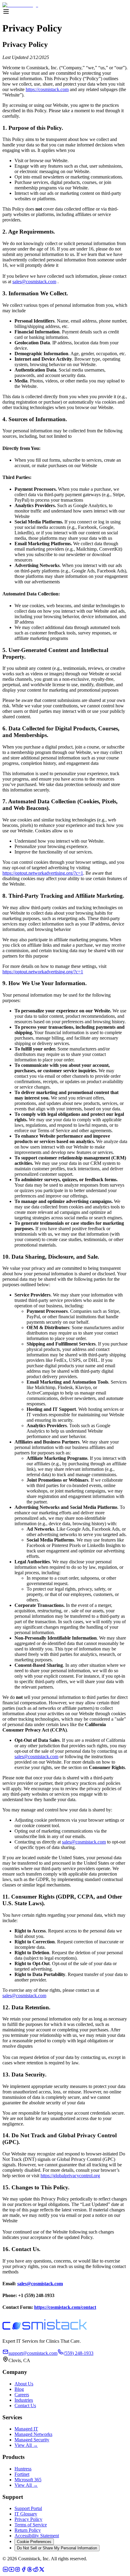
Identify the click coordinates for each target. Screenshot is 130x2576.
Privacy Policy (28, 2519)
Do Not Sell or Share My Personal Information (57, 2548)
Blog (19, 2389)
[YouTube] (11, 2571)
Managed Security (32, 2440)
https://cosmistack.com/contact (65, 2307)
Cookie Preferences (34, 2542)
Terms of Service (31, 2525)
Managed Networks (33, 2434)
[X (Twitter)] (42, 2571)
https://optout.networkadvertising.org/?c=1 (43, 873)
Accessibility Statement (37, 2536)
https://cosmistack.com (47, 89)
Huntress (23, 2469)
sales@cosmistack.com (34, 282)
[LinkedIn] (5, 2571)
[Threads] (30, 2571)
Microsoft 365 (28, 2480)
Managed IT (26, 2429)
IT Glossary (26, 2514)
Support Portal (28, 2508)
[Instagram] (18, 2571)
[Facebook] (24, 2571)
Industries (24, 2400)
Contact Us (25, 2406)
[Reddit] (36, 2571)
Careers (22, 2395)
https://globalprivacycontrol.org (70, 2176)
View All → (26, 2445)
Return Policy (28, 2530)
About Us (24, 2384)
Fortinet (22, 2474)
